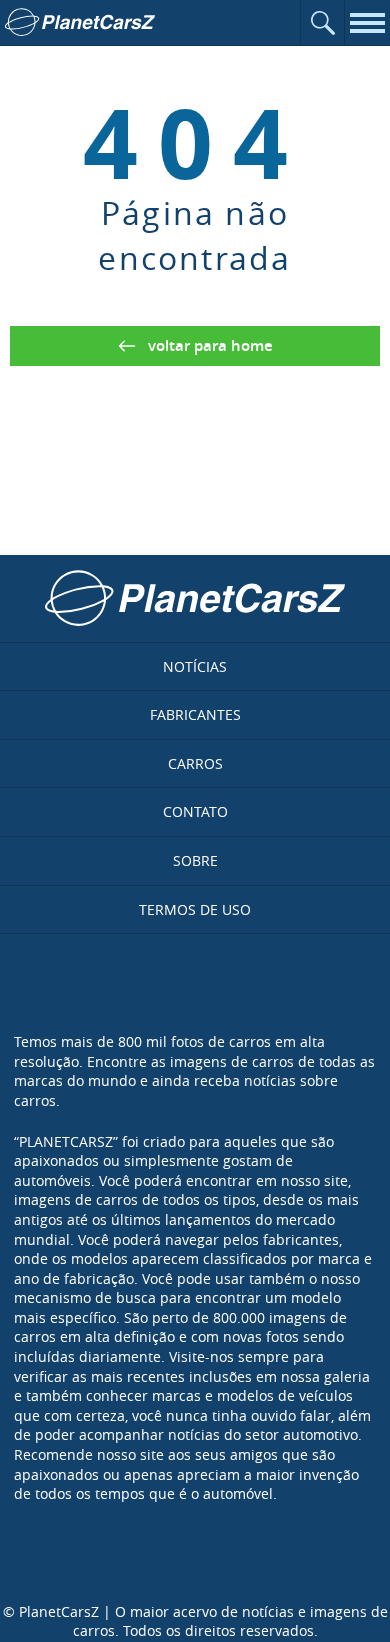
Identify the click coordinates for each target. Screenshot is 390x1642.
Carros (195, 763)
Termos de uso (195, 909)
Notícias (195, 666)
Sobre (195, 860)
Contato (195, 811)
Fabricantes (195, 714)
